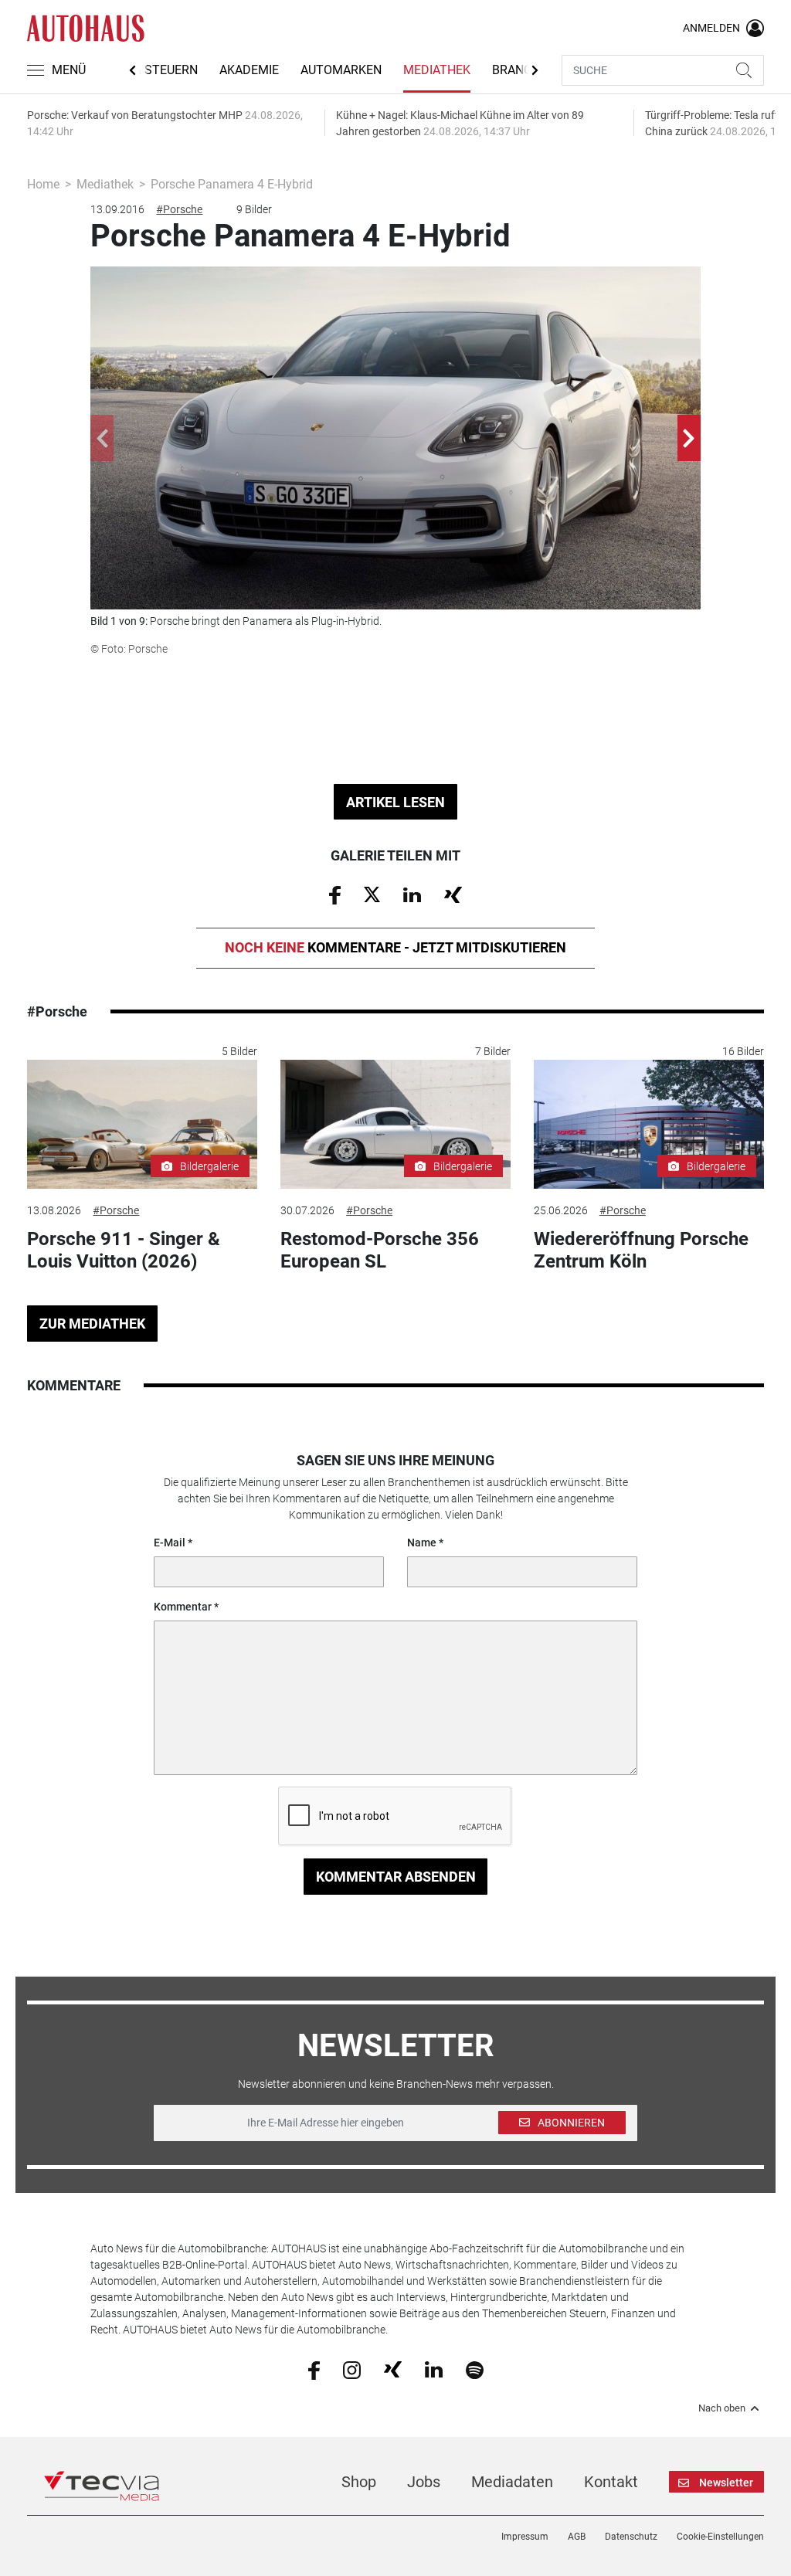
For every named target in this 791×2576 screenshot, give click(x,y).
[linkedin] (434, 2369)
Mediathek (437, 70)
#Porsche (179, 209)
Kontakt (611, 2482)
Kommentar (183, 1607)
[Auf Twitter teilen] (372, 894)
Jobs (424, 2482)
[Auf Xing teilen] (453, 894)
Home (43, 184)
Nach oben (722, 2408)
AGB (577, 2537)
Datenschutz (631, 2537)
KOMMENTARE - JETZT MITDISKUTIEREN (395, 947)
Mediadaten (512, 2482)
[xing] (393, 2369)
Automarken (341, 70)
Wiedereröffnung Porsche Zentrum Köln (641, 1250)
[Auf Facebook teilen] (335, 894)
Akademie (249, 70)
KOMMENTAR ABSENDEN (396, 1877)
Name (422, 1543)
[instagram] (352, 2369)
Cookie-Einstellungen (720, 2537)
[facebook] (314, 2369)
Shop (359, 2482)
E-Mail (170, 1543)
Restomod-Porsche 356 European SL (380, 1250)
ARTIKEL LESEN (395, 802)
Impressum (525, 2537)
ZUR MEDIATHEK (92, 1324)
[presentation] (102, 438)
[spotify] (475, 2369)
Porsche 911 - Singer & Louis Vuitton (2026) (124, 1250)
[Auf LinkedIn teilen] (412, 894)
